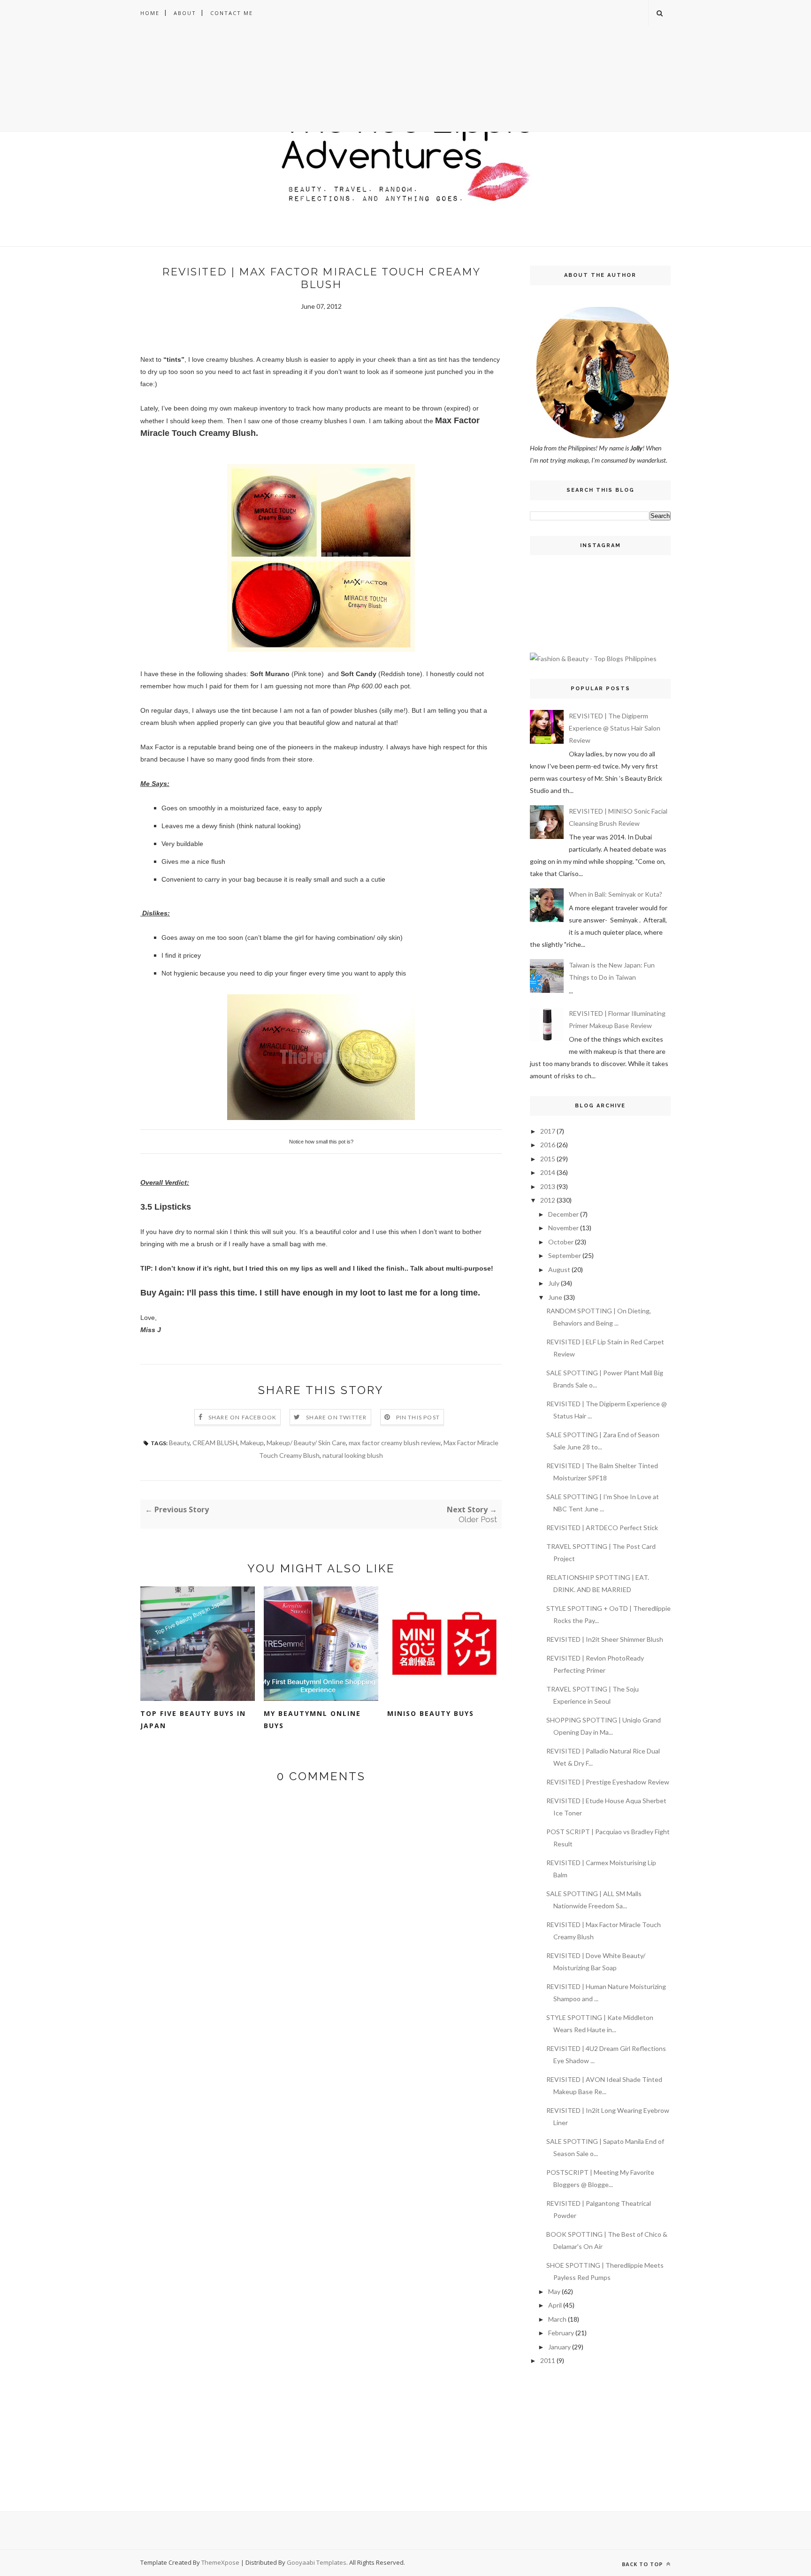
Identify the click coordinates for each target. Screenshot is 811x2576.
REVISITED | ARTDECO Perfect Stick (602, 1528)
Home (150, 13)
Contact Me (232, 13)
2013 (548, 1186)
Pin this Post (418, 1417)
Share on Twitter (336, 1417)
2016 (548, 1145)
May (554, 2291)
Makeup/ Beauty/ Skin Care (306, 1443)
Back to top (643, 2564)
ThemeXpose (220, 2562)
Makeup (252, 1443)
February (561, 2333)
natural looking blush (353, 1455)
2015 (548, 1159)
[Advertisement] (405, 91)
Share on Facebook (242, 1417)
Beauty (179, 1443)
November (563, 1228)
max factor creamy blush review (395, 1443)
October (561, 1242)
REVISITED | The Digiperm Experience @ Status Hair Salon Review (615, 728)
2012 (548, 1200)
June (555, 1297)
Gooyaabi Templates (317, 2562)
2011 (548, 2360)
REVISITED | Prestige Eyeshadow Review (608, 1782)
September (565, 1255)
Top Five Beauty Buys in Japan (193, 1719)
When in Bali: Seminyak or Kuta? (616, 894)
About (185, 13)
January (559, 2347)
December (563, 1214)
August (559, 1269)
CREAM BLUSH (215, 1443)
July (554, 1283)
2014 (548, 1172)
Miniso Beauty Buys (431, 1713)
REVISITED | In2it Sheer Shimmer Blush (605, 1639)
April (555, 2305)
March (557, 2319)
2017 (548, 1131)
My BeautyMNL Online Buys (312, 1719)
